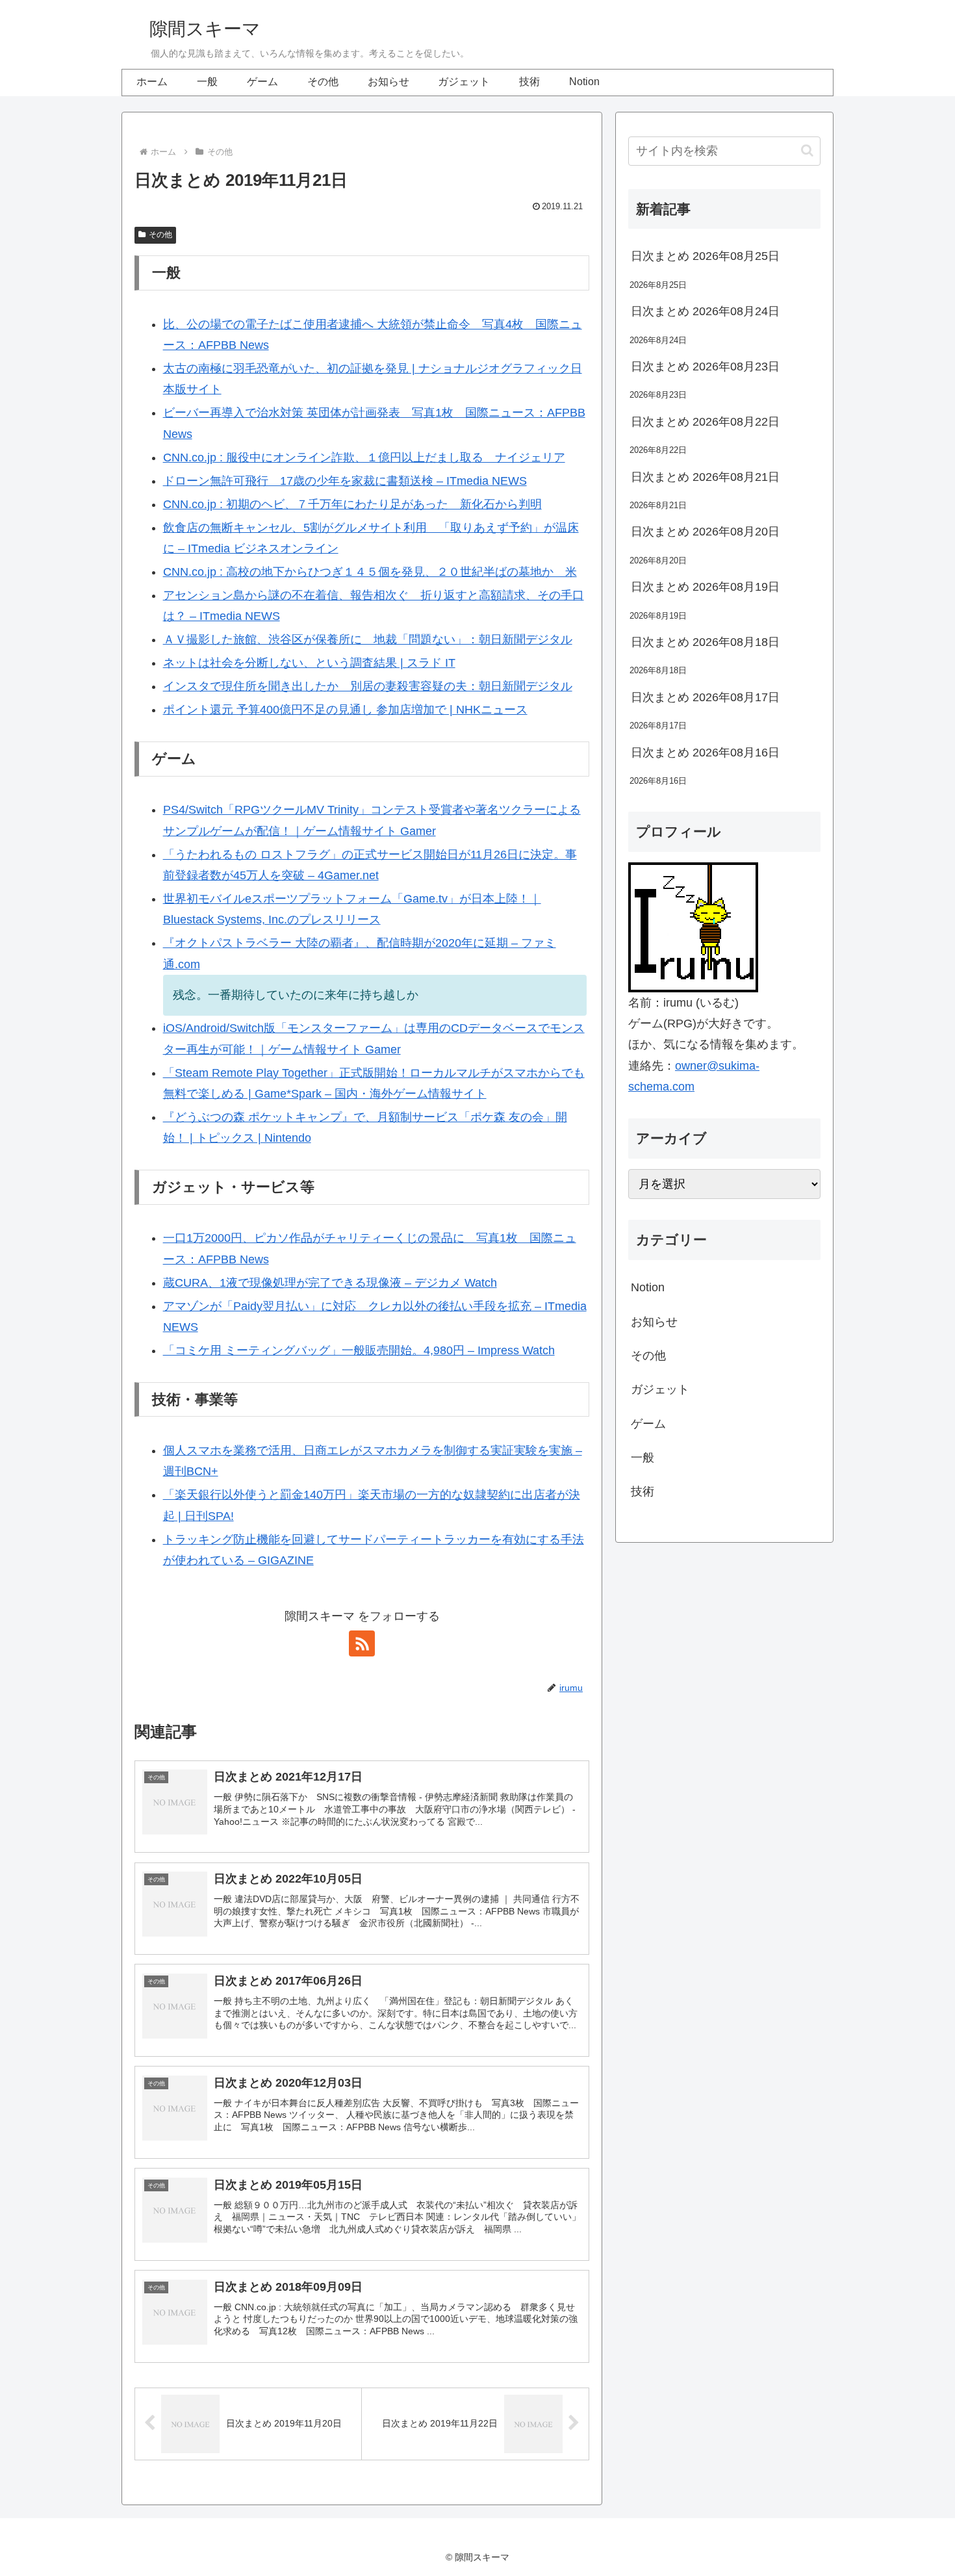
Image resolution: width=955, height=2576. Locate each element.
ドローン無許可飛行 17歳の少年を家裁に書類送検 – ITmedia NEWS (345, 481)
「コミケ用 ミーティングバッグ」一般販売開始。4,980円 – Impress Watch (359, 1350)
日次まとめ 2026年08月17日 (705, 697)
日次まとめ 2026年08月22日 (705, 422)
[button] (807, 150)
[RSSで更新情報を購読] (362, 1643)
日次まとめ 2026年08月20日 (705, 532)
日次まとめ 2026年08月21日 (705, 477)
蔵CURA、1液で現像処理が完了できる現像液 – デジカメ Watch (330, 1283)
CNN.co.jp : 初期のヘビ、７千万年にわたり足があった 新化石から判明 (352, 504)
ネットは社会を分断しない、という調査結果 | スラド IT (309, 663)
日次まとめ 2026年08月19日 (705, 587)
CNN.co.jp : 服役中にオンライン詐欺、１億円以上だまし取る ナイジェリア (364, 457)
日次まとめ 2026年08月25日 (705, 256)
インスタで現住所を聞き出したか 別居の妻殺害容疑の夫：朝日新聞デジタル (368, 686)
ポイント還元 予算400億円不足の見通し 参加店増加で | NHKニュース (345, 710)
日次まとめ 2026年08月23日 (705, 367)
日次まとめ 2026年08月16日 (705, 753)
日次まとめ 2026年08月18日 (705, 642)
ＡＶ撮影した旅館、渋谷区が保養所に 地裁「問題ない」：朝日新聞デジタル (368, 639)
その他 (160, 235)
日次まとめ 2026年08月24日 (705, 311)
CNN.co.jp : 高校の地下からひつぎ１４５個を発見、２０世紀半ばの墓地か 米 (370, 572)
